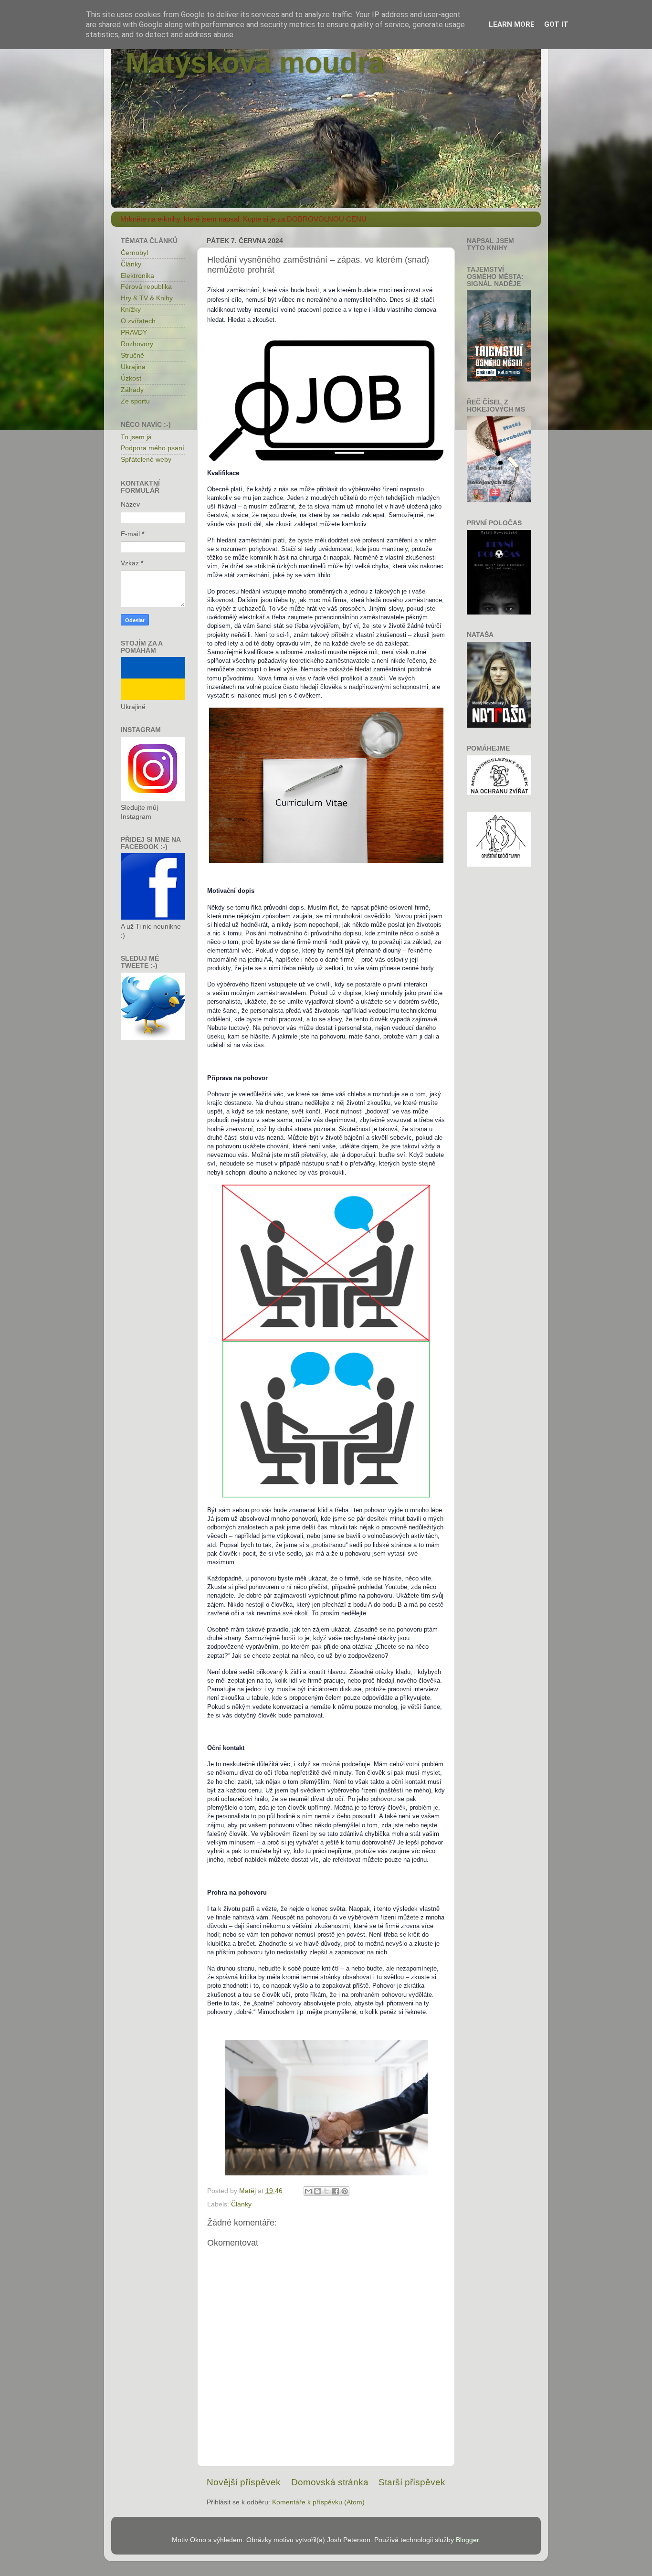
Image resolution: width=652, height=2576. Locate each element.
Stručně (132, 355)
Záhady (132, 390)
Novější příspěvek (244, 2482)
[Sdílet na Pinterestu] (345, 2191)
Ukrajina (133, 367)
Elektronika (137, 276)
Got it (556, 24)
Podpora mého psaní (152, 448)
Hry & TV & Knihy (147, 298)
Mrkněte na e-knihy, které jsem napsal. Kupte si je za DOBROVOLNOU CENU (243, 219)
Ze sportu (135, 401)
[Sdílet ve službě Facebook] (336, 2191)
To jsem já (136, 437)
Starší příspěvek (412, 2482)
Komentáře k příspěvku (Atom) (318, 2502)
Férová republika (146, 287)
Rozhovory (137, 344)
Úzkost (131, 378)
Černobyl (134, 253)
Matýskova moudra (255, 63)
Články (241, 2204)
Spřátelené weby (146, 460)
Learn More (512, 24)
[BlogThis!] (317, 2191)
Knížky (131, 310)
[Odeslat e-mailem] (308, 2191)
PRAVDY (134, 333)
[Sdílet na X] (326, 2191)
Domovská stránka (330, 2482)
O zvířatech (138, 321)
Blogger (467, 2540)
